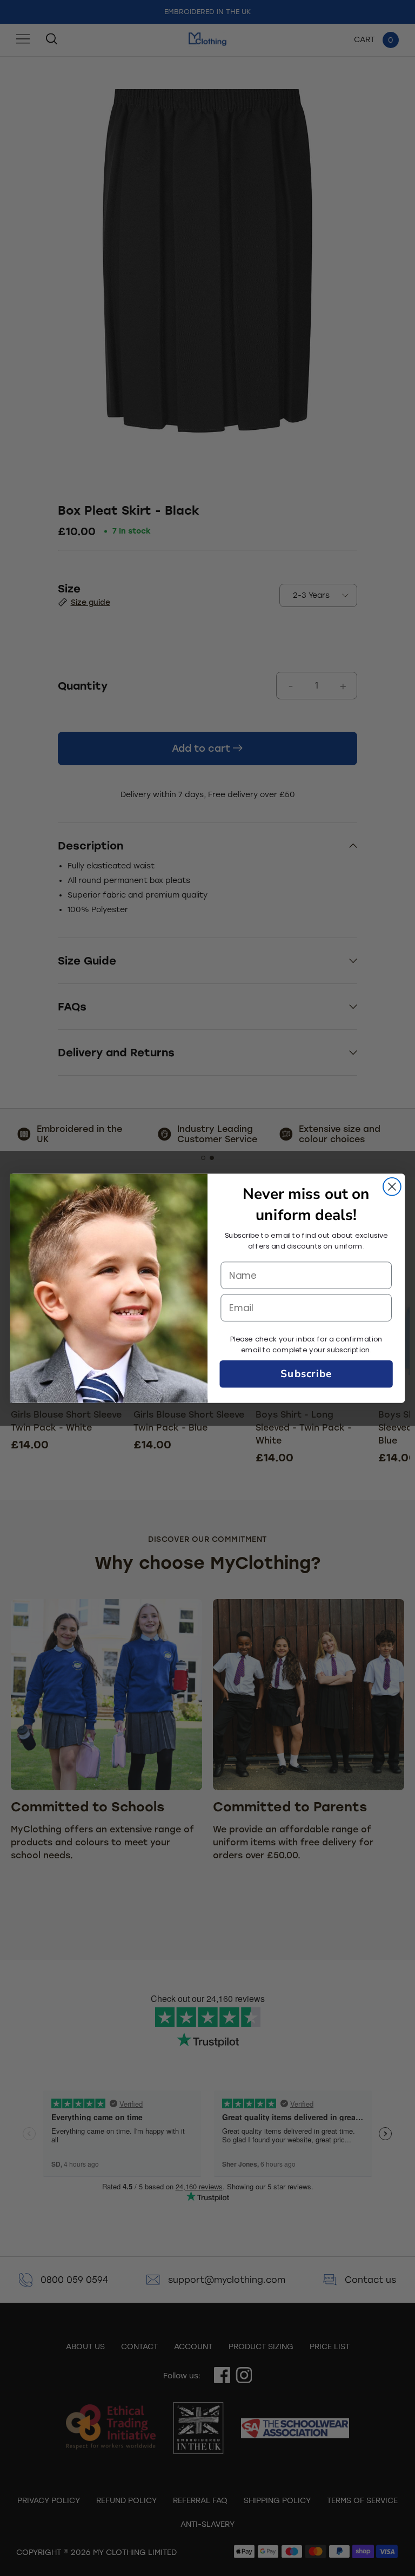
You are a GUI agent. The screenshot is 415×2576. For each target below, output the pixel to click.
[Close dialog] (392, 1186)
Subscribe (306, 1374)
